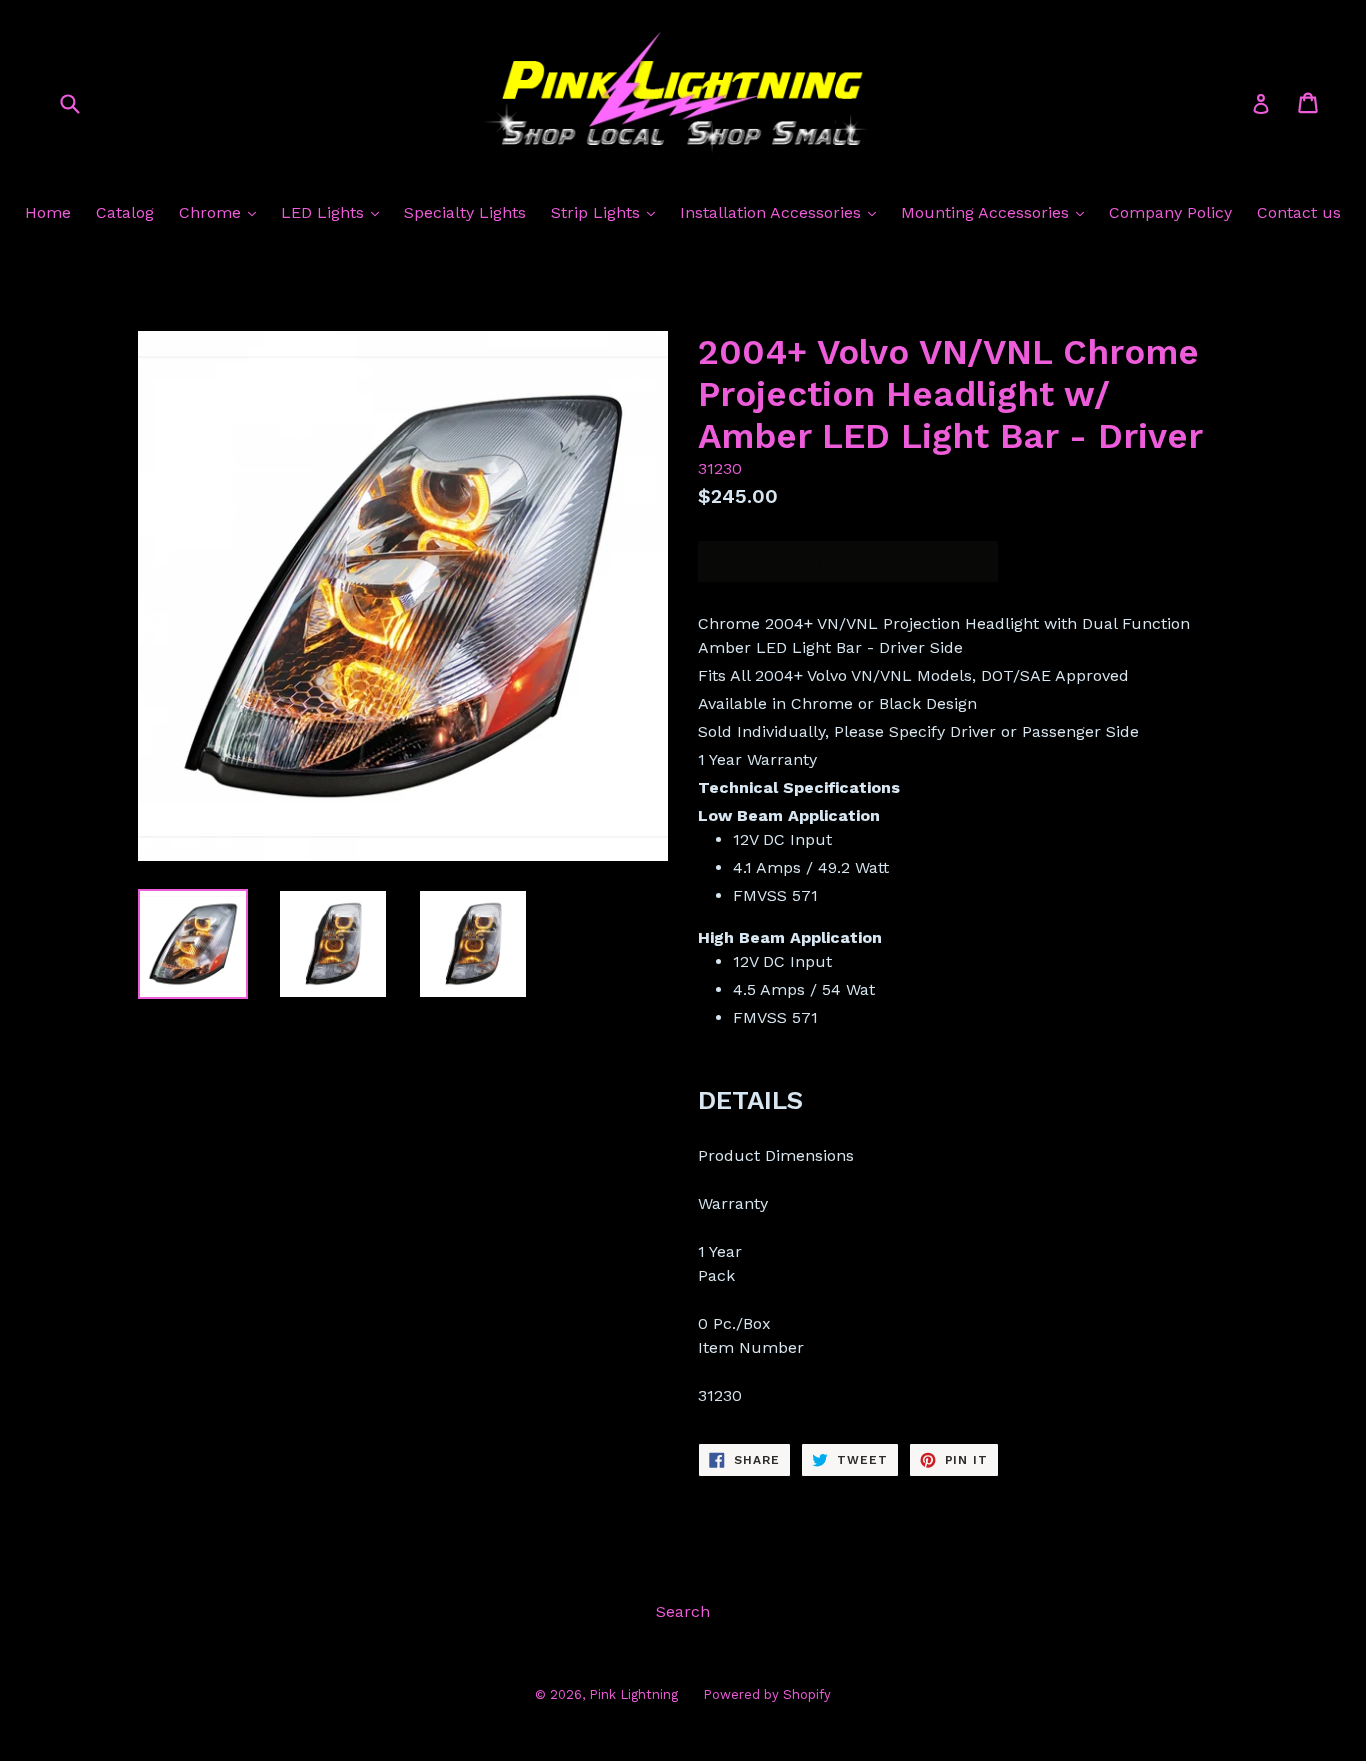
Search (683, 1611)
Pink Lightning (633, 1694)
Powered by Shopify (767, 1694)
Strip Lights (598, 212)
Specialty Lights (465, 212)
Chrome (212, 212)
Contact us (1299, 212)
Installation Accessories (773, 212)
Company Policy (1170, 212)
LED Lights (325, 212)
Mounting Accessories (987, 212)
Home (48, 212)
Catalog (125, 212)
